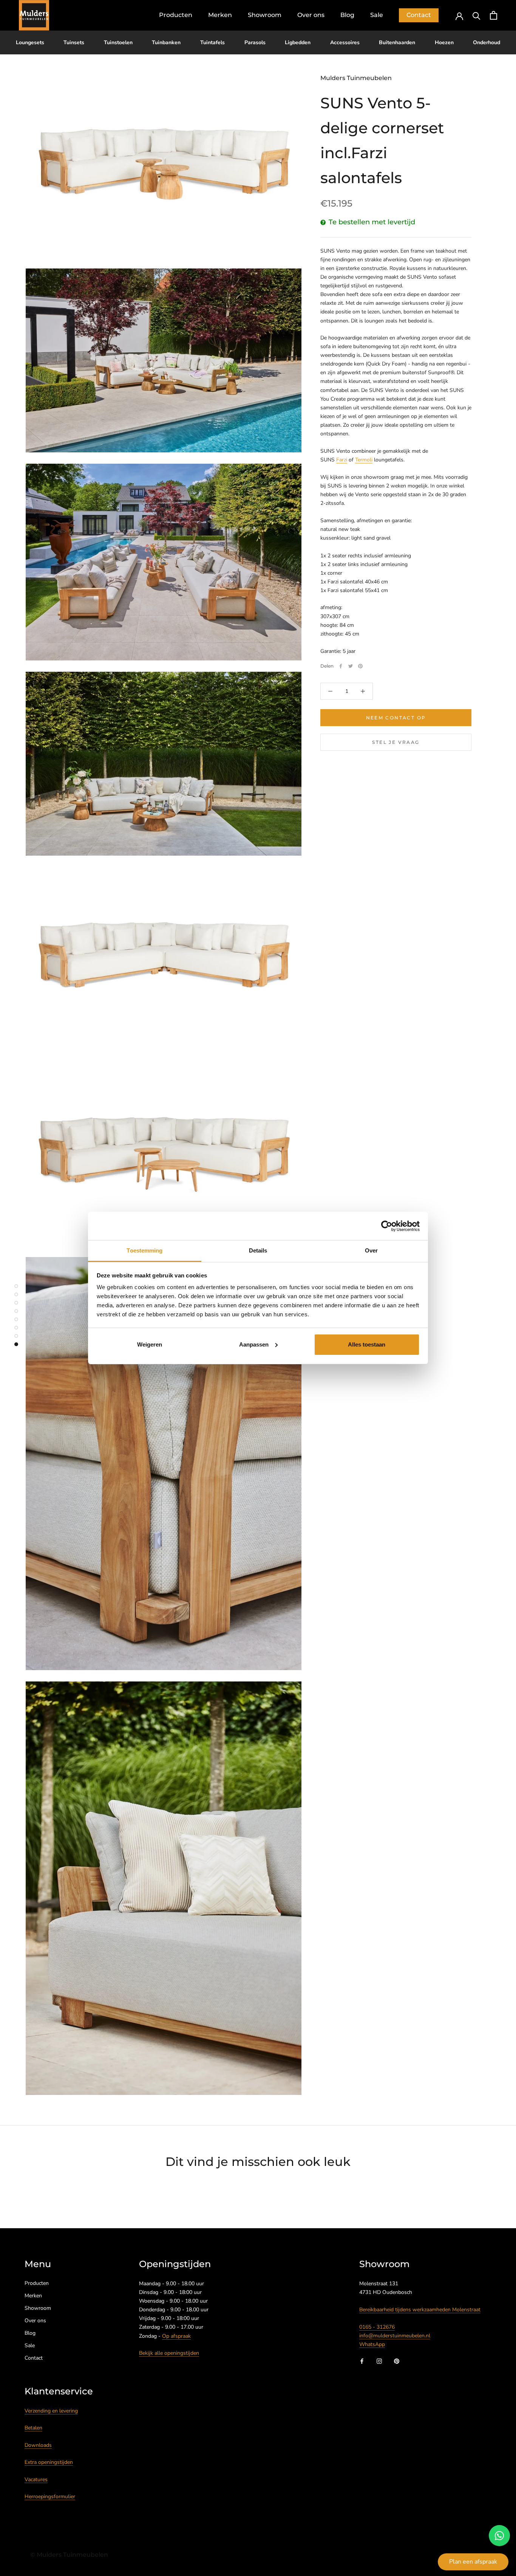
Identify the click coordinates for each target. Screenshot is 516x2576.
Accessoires (345, 42)
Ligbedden (298, 42)
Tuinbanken (166, 42)
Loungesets (30, 42)
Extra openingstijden (49, 2462)
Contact (419, 15)
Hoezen (444, 42)
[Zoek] (477, 15)
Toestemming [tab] (144, 1250)
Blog (347, 15)
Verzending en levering (51, 2411)
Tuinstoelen (118, 42)
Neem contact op (396, 718)
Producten (176, 15)
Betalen (33, 2428)
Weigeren (150, 1344)
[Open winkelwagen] (494, 15)
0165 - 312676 (377, 2327)
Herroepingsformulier (50, 2497)
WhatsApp (372, 2344)
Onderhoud (487, 42)
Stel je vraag (396, 742)
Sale (377, 15)
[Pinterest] (360, 666)
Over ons (311, 15)
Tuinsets (74, 42)
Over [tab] (371, 1250)
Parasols (255, 42)
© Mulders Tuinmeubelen (69, 2555)
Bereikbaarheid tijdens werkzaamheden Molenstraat (420, 2310)
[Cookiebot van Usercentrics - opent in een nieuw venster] (387, 1226)
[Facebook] (341, 666)
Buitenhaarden (397, 42)
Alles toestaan (367, 1344)
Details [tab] (258, 1250)
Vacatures (36, 2480)
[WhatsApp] (499, 2536)
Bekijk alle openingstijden (169, 2353)
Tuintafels (212, 42)
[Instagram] (379, 2361)
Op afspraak (176, 2336)
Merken (220, 15)
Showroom (265, 15)
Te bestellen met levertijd (372, 222)
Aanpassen (254, 1344)
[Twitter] (351, 666)
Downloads (38, 2445)
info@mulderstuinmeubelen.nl (395, 2336)
